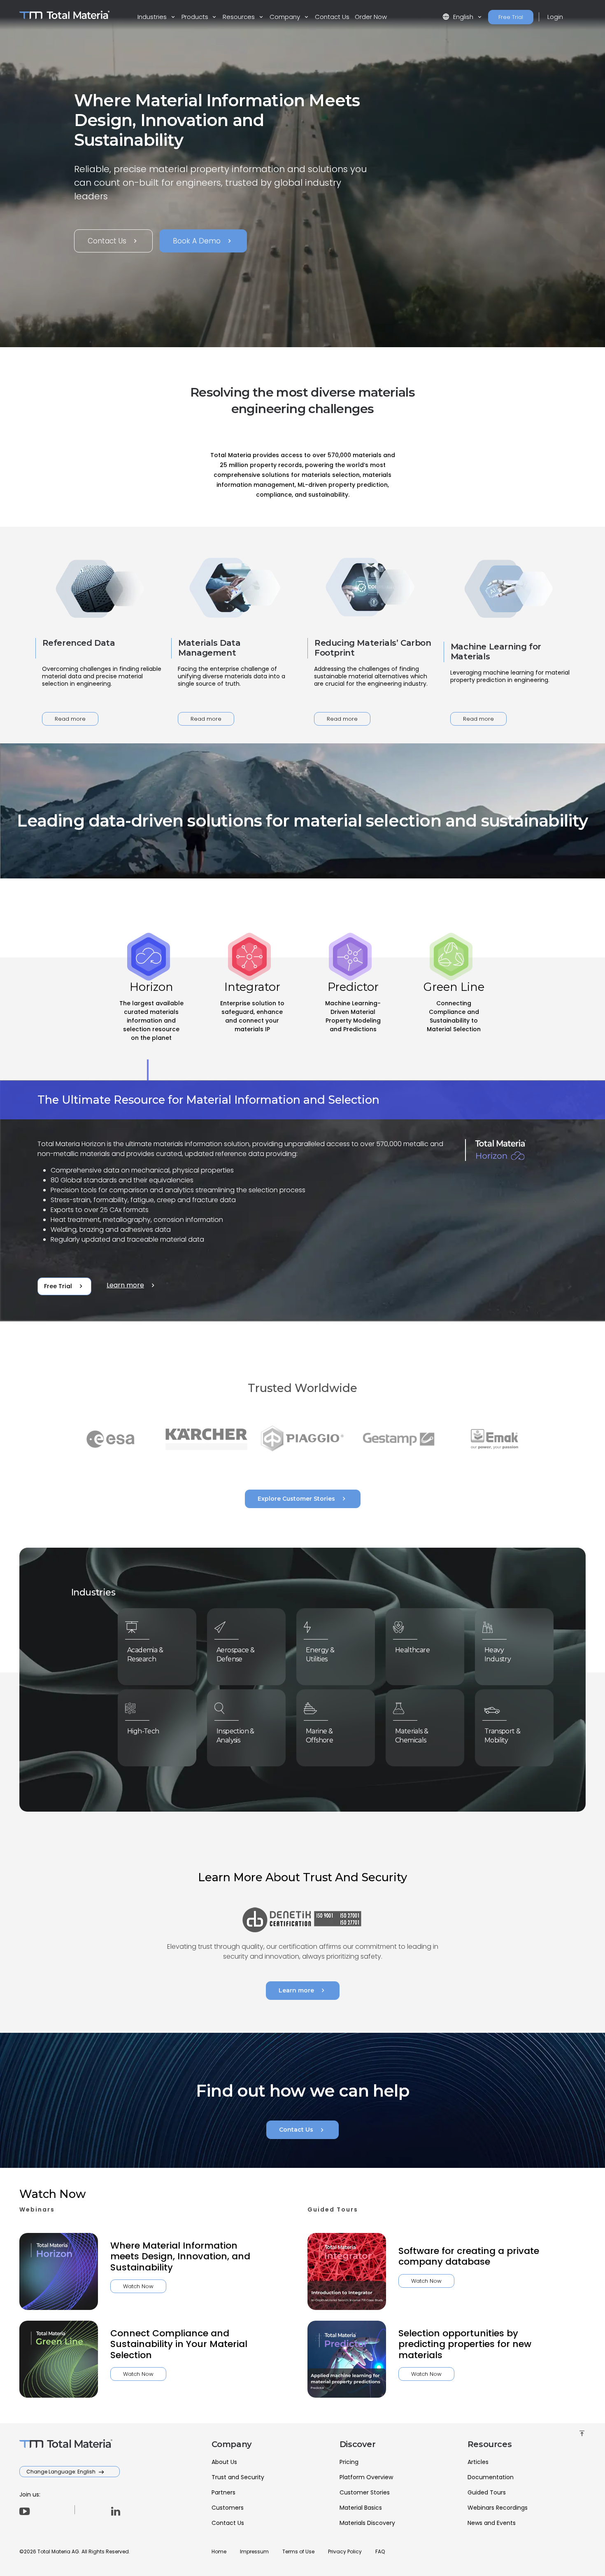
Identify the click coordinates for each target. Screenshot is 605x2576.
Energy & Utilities (320, 1655)
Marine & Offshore (319, 1736)
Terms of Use (298, 2551)
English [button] (459, 17)
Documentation (491, 2477)
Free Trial (511, 17)
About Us (224, 2462)
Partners (223, 2492)
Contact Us (332, 17)
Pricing (349, 2462)
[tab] (151, 1019)
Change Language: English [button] (62, 2472)
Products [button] (196, 17)
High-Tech (143, 1731)
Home (219, 2551)
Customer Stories (365, 2492)
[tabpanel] (302, 1201)
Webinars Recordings (498, 2508)
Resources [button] (240, 17)
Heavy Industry (498, 1655)
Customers (228, 2508)
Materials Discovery (367, 2523)
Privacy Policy (345, 2551)
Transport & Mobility (502, 1736)
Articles (478, 2462)
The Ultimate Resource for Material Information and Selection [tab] (208, 1100)
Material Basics (361, 2508)
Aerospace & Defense (235, 1655)
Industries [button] (153, 17)
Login (555, 17)
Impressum (254, 2551)
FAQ (380, 2551)
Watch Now (138, 2286)
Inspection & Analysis (235, 1736)
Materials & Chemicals (412, 1736)
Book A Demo (203, 241)
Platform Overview (366, 2477)
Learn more (132, 1285)
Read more (70, 719)
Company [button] (286, 17)
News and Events (492, 2523)
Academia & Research (145, 1655)
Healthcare (412, 1650)
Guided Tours (487, 2492)
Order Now (371, 17)
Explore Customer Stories (303, 1499)
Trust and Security (238, 2477)
